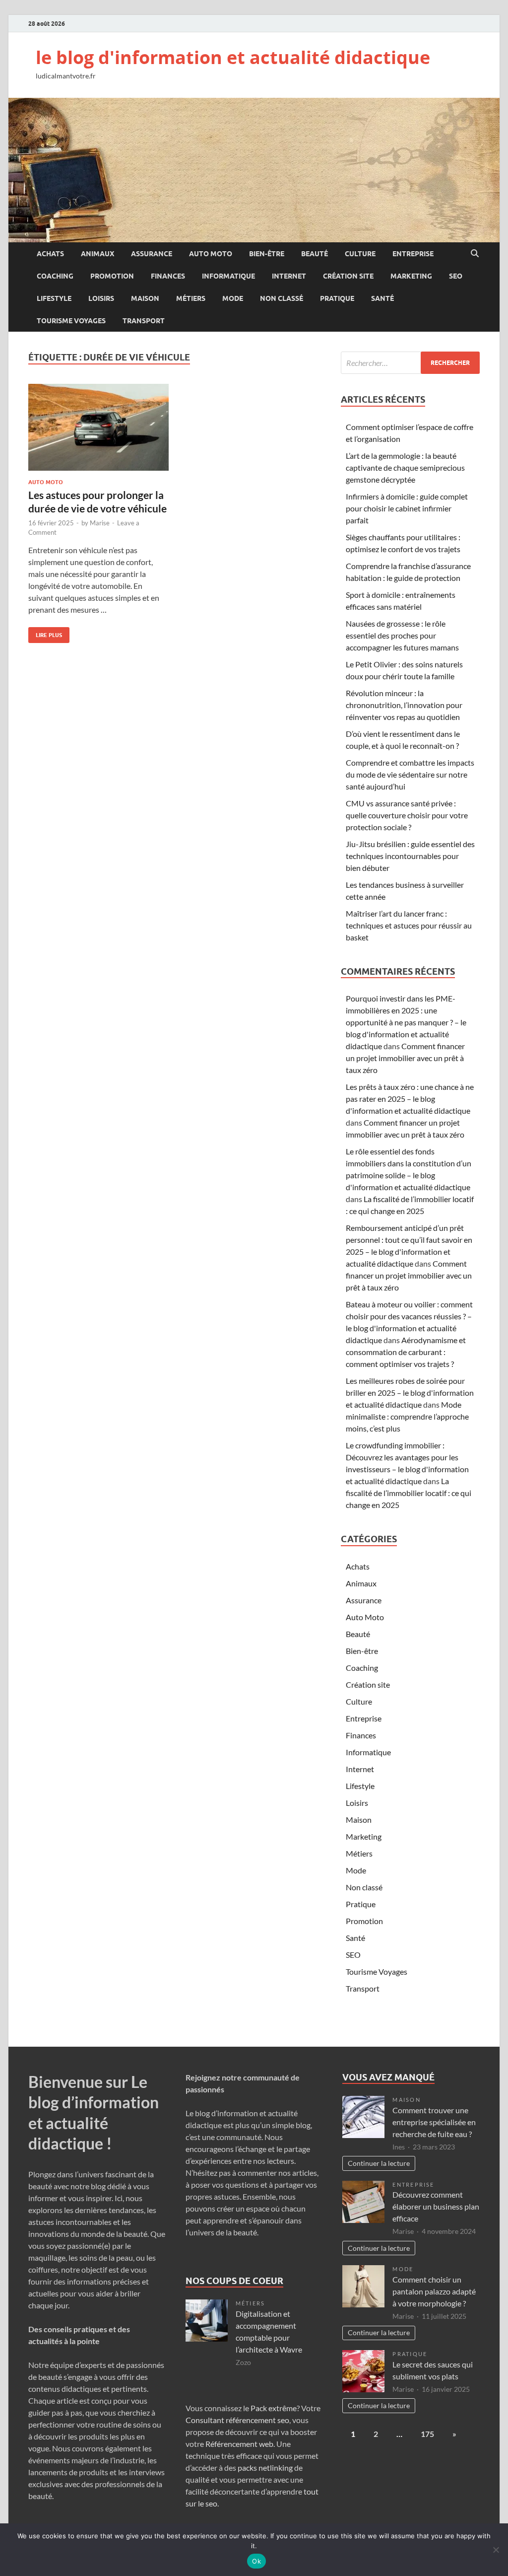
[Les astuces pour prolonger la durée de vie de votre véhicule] (98, 427)
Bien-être (267, 254)
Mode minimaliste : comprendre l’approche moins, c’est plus (407, 1416)
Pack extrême (274, 2408)
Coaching (55, 276)
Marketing (411, 276)
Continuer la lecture (379, 2163)
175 (427, 2434)
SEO (456, 276)
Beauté (315, 254)
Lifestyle (54, 298)
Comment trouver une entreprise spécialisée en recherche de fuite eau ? (434, 2122)
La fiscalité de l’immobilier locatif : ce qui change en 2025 (409, 1493)
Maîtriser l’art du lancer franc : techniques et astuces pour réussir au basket (409, 925)
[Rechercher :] (410, 363)
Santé (382, 298)
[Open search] (475, 254)
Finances (168, 276)
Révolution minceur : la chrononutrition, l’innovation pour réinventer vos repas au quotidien (404, 705)
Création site (348, 276)
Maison (145, 298)
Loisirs (101, 298)
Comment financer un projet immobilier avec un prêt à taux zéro (405, 1058)
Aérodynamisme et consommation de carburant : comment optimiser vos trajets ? (406, 1352)
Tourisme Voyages (71, 321)
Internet (289, 276)
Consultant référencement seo (237, 2420)
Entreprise (413, 254)
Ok (256, 2561)
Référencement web (239, 2444)
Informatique (228, 276)
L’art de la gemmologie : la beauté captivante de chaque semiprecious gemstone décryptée (405, 467)
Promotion (112, 276)
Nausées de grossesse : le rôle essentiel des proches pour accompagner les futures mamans (402, 635)
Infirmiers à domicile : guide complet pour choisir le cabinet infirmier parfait (407, 508)
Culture (360, 254)
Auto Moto (211, 254)
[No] (496, 2550)
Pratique (337, 298)
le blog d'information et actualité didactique (233, 57)
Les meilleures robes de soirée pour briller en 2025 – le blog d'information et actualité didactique (410, 1393)
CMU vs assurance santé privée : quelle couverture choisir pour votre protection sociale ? (407, 815)
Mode (233, 298)
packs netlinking (264, 2468)
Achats (50, 254)
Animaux (97, 254)
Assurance (152, 254)
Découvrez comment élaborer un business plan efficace (436, 2206)
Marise (100, 523)
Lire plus (45, 633)
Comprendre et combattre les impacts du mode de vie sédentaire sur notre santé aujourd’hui (410, 774)
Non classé (282, 298)
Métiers (191, 298)
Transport (144, 321)
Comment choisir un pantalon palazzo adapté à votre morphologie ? (434, 2291)
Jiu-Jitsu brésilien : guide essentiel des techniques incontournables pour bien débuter (410, 856)
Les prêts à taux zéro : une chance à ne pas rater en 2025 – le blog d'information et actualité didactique (410, 1099)
